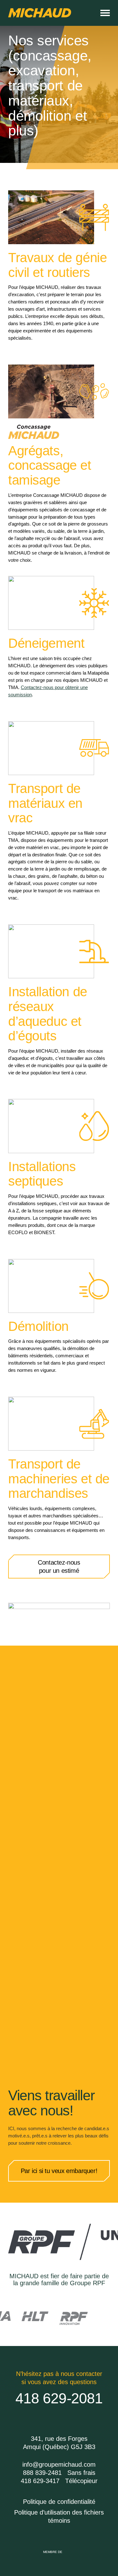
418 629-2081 (59, 2398)
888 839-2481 (42, 2473)
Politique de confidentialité (59, 2502)
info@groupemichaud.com (59, 2464)
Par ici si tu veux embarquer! (59, 2171)
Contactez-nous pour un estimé (59, 1567)
